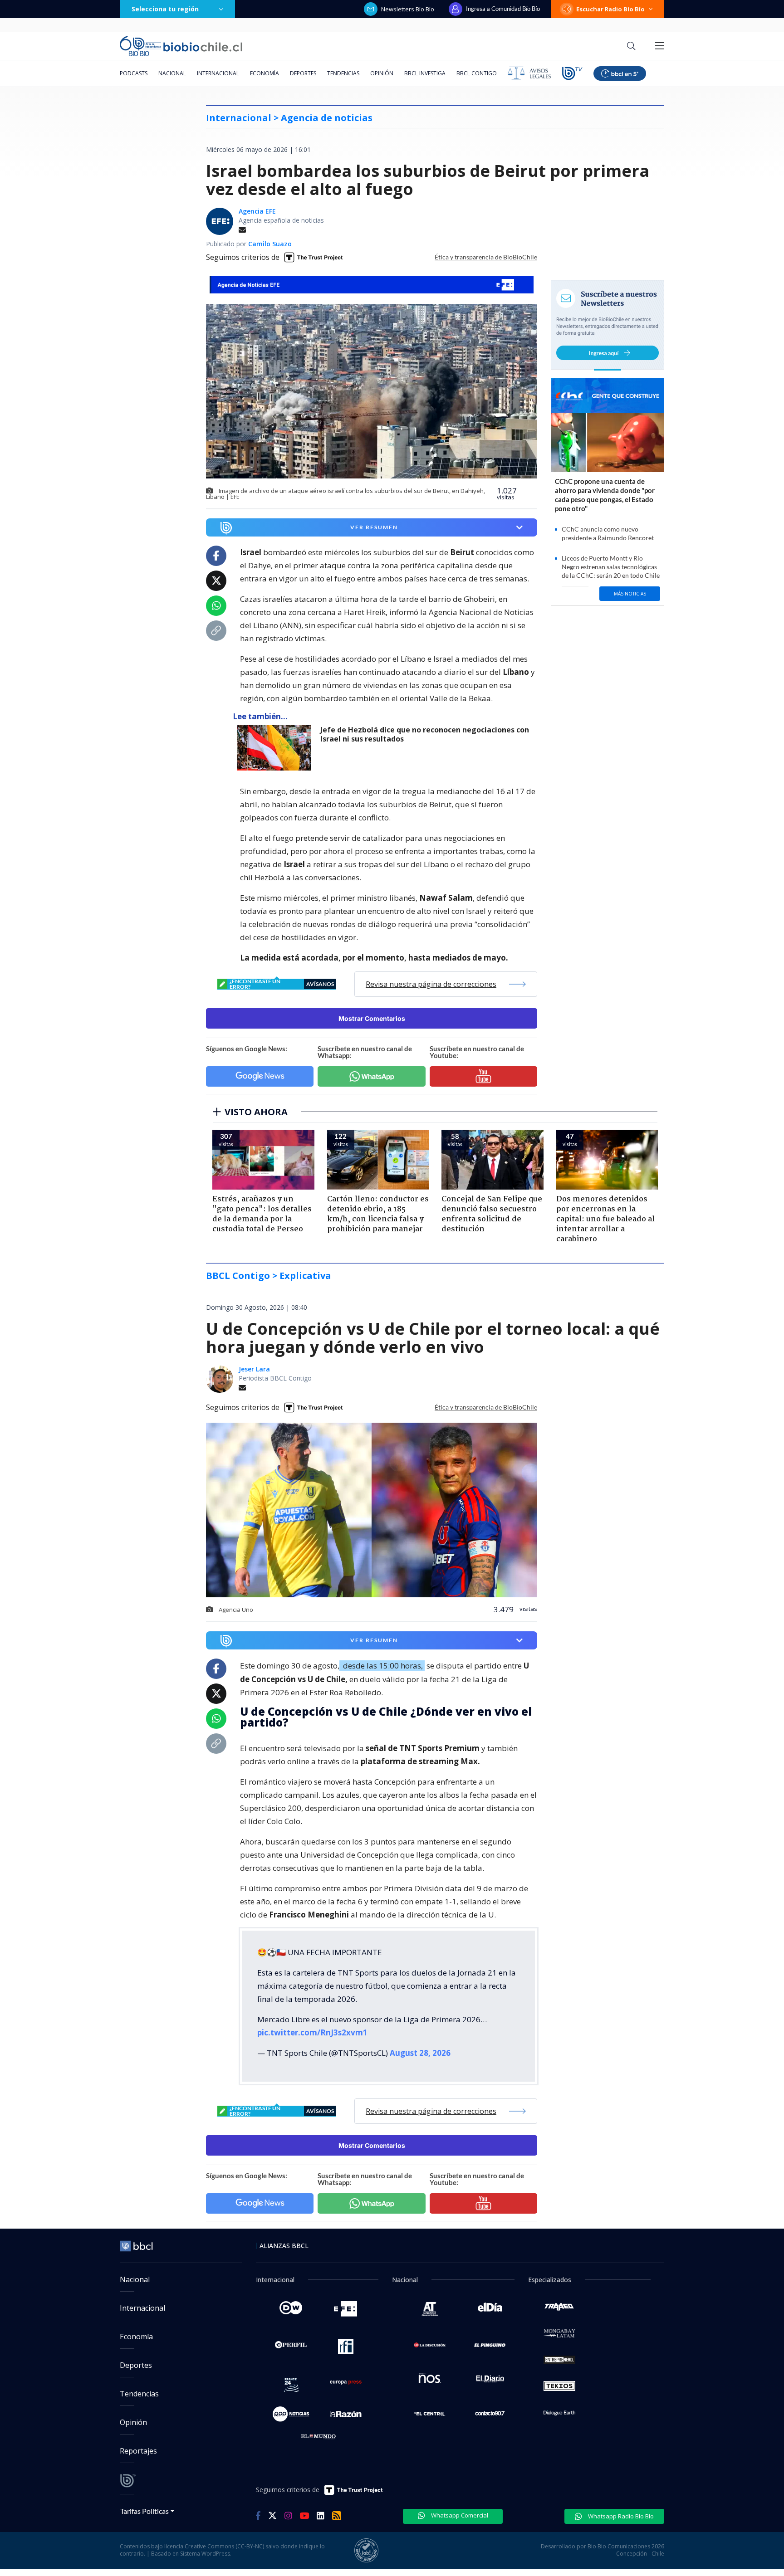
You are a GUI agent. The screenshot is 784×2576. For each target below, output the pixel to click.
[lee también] (277, 748)
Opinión (382, 73)
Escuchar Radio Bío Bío (610, 9)
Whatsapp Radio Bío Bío (620, 2516)
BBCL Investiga (425, 73)
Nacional (172, 73)
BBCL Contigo (477, 73)
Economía (265, 73)
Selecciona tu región (165, 9)
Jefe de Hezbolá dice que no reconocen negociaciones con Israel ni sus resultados (425, 734)
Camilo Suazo (270, 244)
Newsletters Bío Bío (408, 9)
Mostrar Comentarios (372, 1018)
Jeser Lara (254, 1369)
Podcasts (134, 73)
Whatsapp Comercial (459, 2515)
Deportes (303, 73)
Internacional (218, 73)
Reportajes (138, 2451)
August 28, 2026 (420, 2053)
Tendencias (343, 73)
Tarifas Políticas (145, 2511)
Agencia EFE (257, 211)
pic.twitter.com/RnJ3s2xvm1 (312, 2032)
